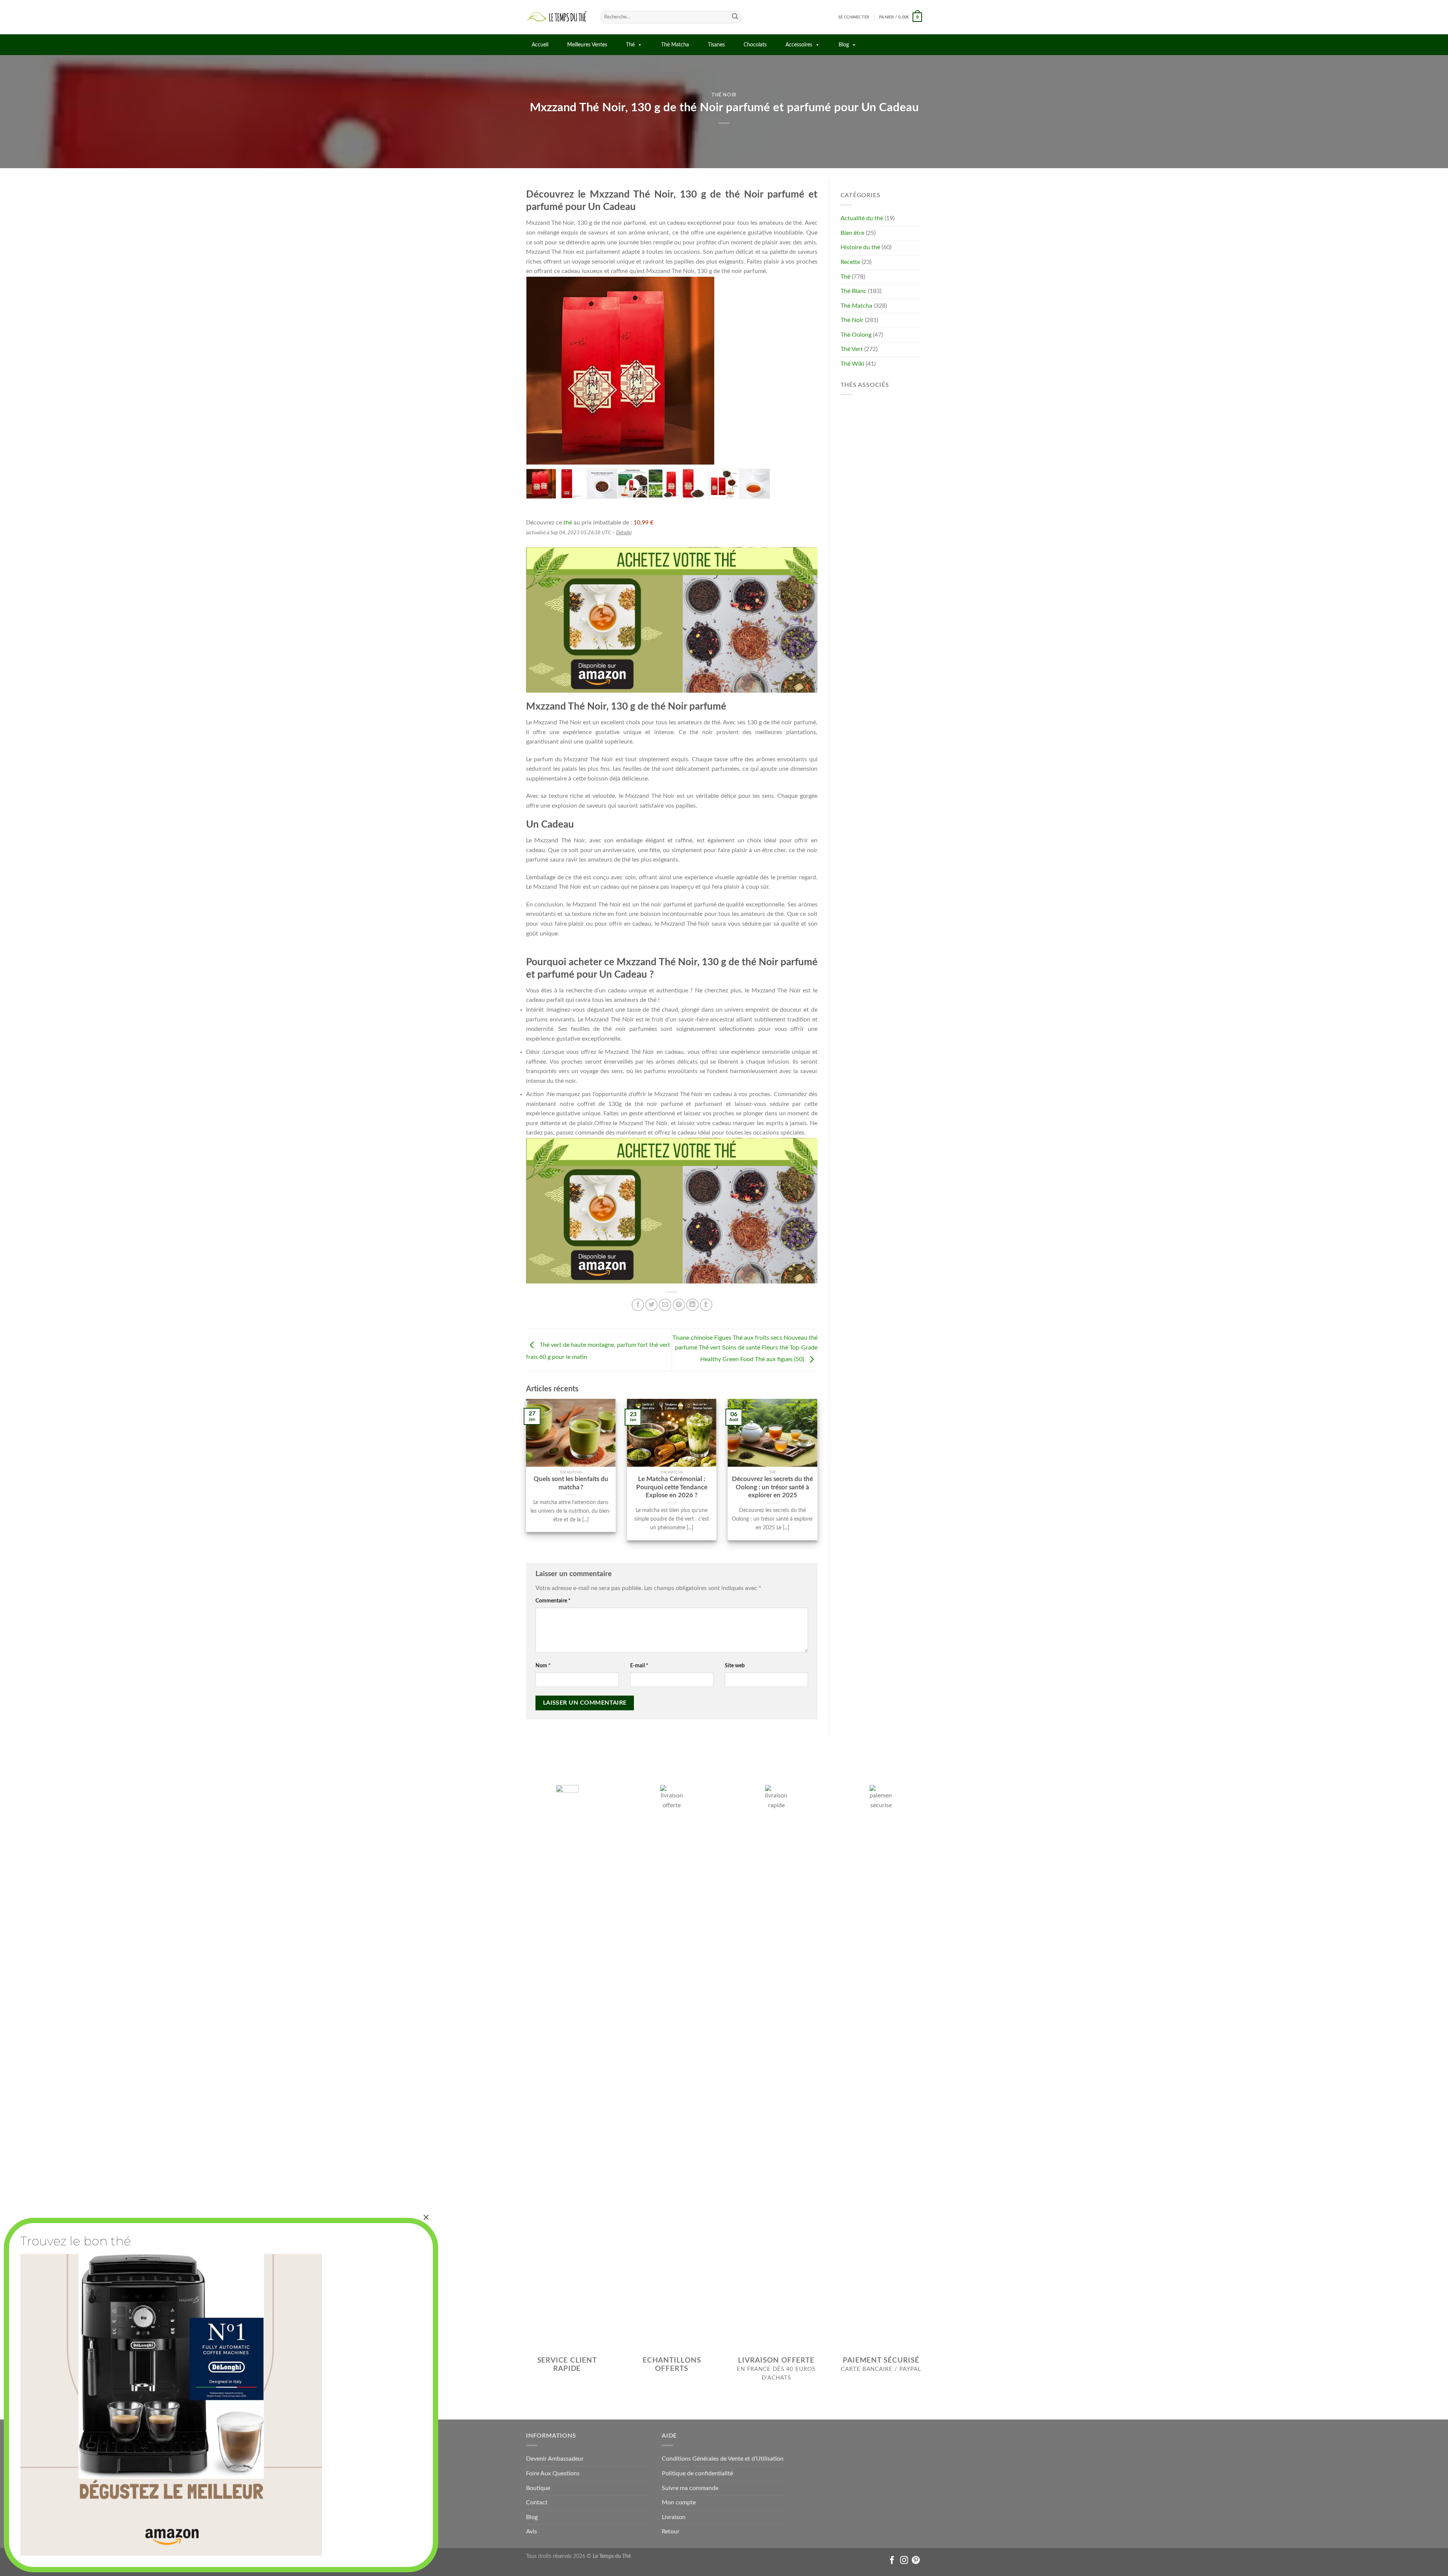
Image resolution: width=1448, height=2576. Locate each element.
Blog (844, 45)
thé (568, 523)
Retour (671, 2532)
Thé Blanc (854, 291)
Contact (537, 2502)
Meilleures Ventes (587, 45)
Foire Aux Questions (553, 2473)
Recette (850, 262)
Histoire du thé (860, 247)
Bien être (852, 233)
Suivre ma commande (690, 2488)
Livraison (674, 2517)
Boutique (538, 2488)
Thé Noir (724, 95)
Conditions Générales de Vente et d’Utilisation (723, 2459)
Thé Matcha (675, 45)
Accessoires (799, 45)
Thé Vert (852, 349)
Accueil (540, 45)
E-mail (639, 1666)
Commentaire (553, 1601)
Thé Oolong (856, 335)
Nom (543, 1666)
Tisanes (716, 45)
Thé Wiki (852, 364)
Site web (735, 1666)
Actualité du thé (862, 218)
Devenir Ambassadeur (555, 2459)
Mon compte (679, 2502)
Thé (630, 45)
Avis (531, 2532)
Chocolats (755, 45)
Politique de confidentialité (697, 2473)
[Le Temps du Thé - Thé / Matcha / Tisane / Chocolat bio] (557, 17)
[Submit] (735, 17)
